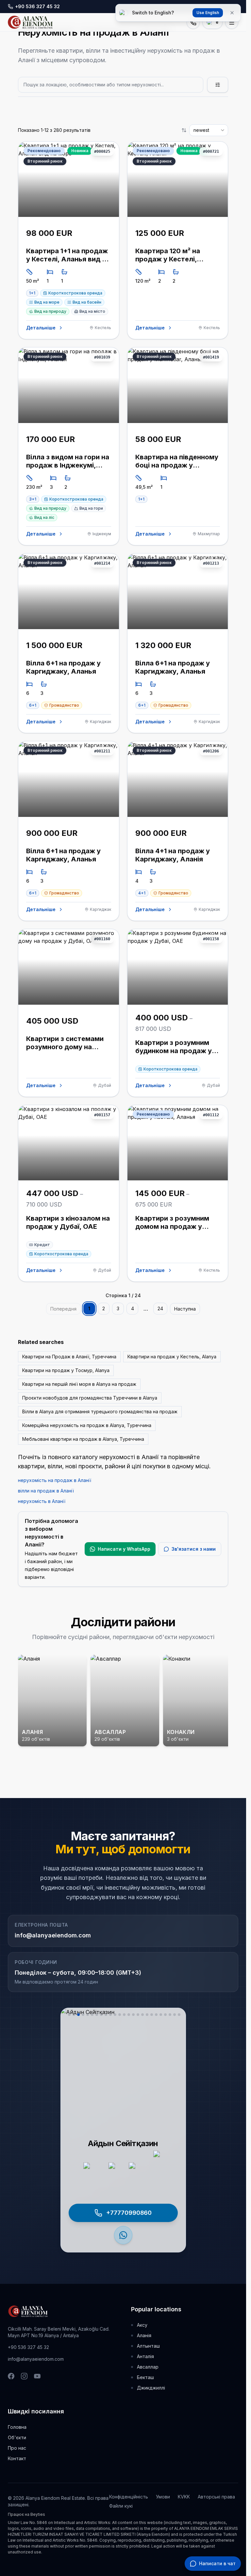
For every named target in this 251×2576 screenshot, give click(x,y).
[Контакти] (193, 22)
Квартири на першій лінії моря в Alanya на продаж (79, 1384)
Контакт (17, 2458)
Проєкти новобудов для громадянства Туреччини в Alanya (90, 1398)
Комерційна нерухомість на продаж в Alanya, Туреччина (87, 1425)
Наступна (185, 1309)
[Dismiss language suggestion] (232, 13)
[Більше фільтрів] (218, 85)
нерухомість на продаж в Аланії (55, 1480)
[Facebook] (11, 2376)
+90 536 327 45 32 (28, 2347)
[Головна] (30, 22)
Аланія (144, 2335)
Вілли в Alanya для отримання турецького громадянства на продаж (100, 1412)
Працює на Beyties (26, 2514)
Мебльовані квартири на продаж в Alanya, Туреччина (83, 1439)
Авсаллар (148, 2367)
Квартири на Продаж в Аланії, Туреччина (69, 1357)
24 (160, 1308)
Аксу (142, 2325)
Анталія (145, 2356)
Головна (17, 2427)
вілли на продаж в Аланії (46, 1491)
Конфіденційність (129, 2497)
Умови (163, 2497)
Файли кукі (121, 2506)
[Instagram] (24, 2376)
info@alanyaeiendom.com (53, 1935)
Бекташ (145, 2377)
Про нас (17, 2448)
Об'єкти (17, 2437)
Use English (208, 13)
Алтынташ (148, 2346)
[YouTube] (37, 2376)
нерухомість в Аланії (42, 1501)
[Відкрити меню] (232, 22)
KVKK (184, 2497)
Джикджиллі (151, 2388)
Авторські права (216, 2497)
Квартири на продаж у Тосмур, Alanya (66, 1370)
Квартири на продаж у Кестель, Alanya (172, 1357)
